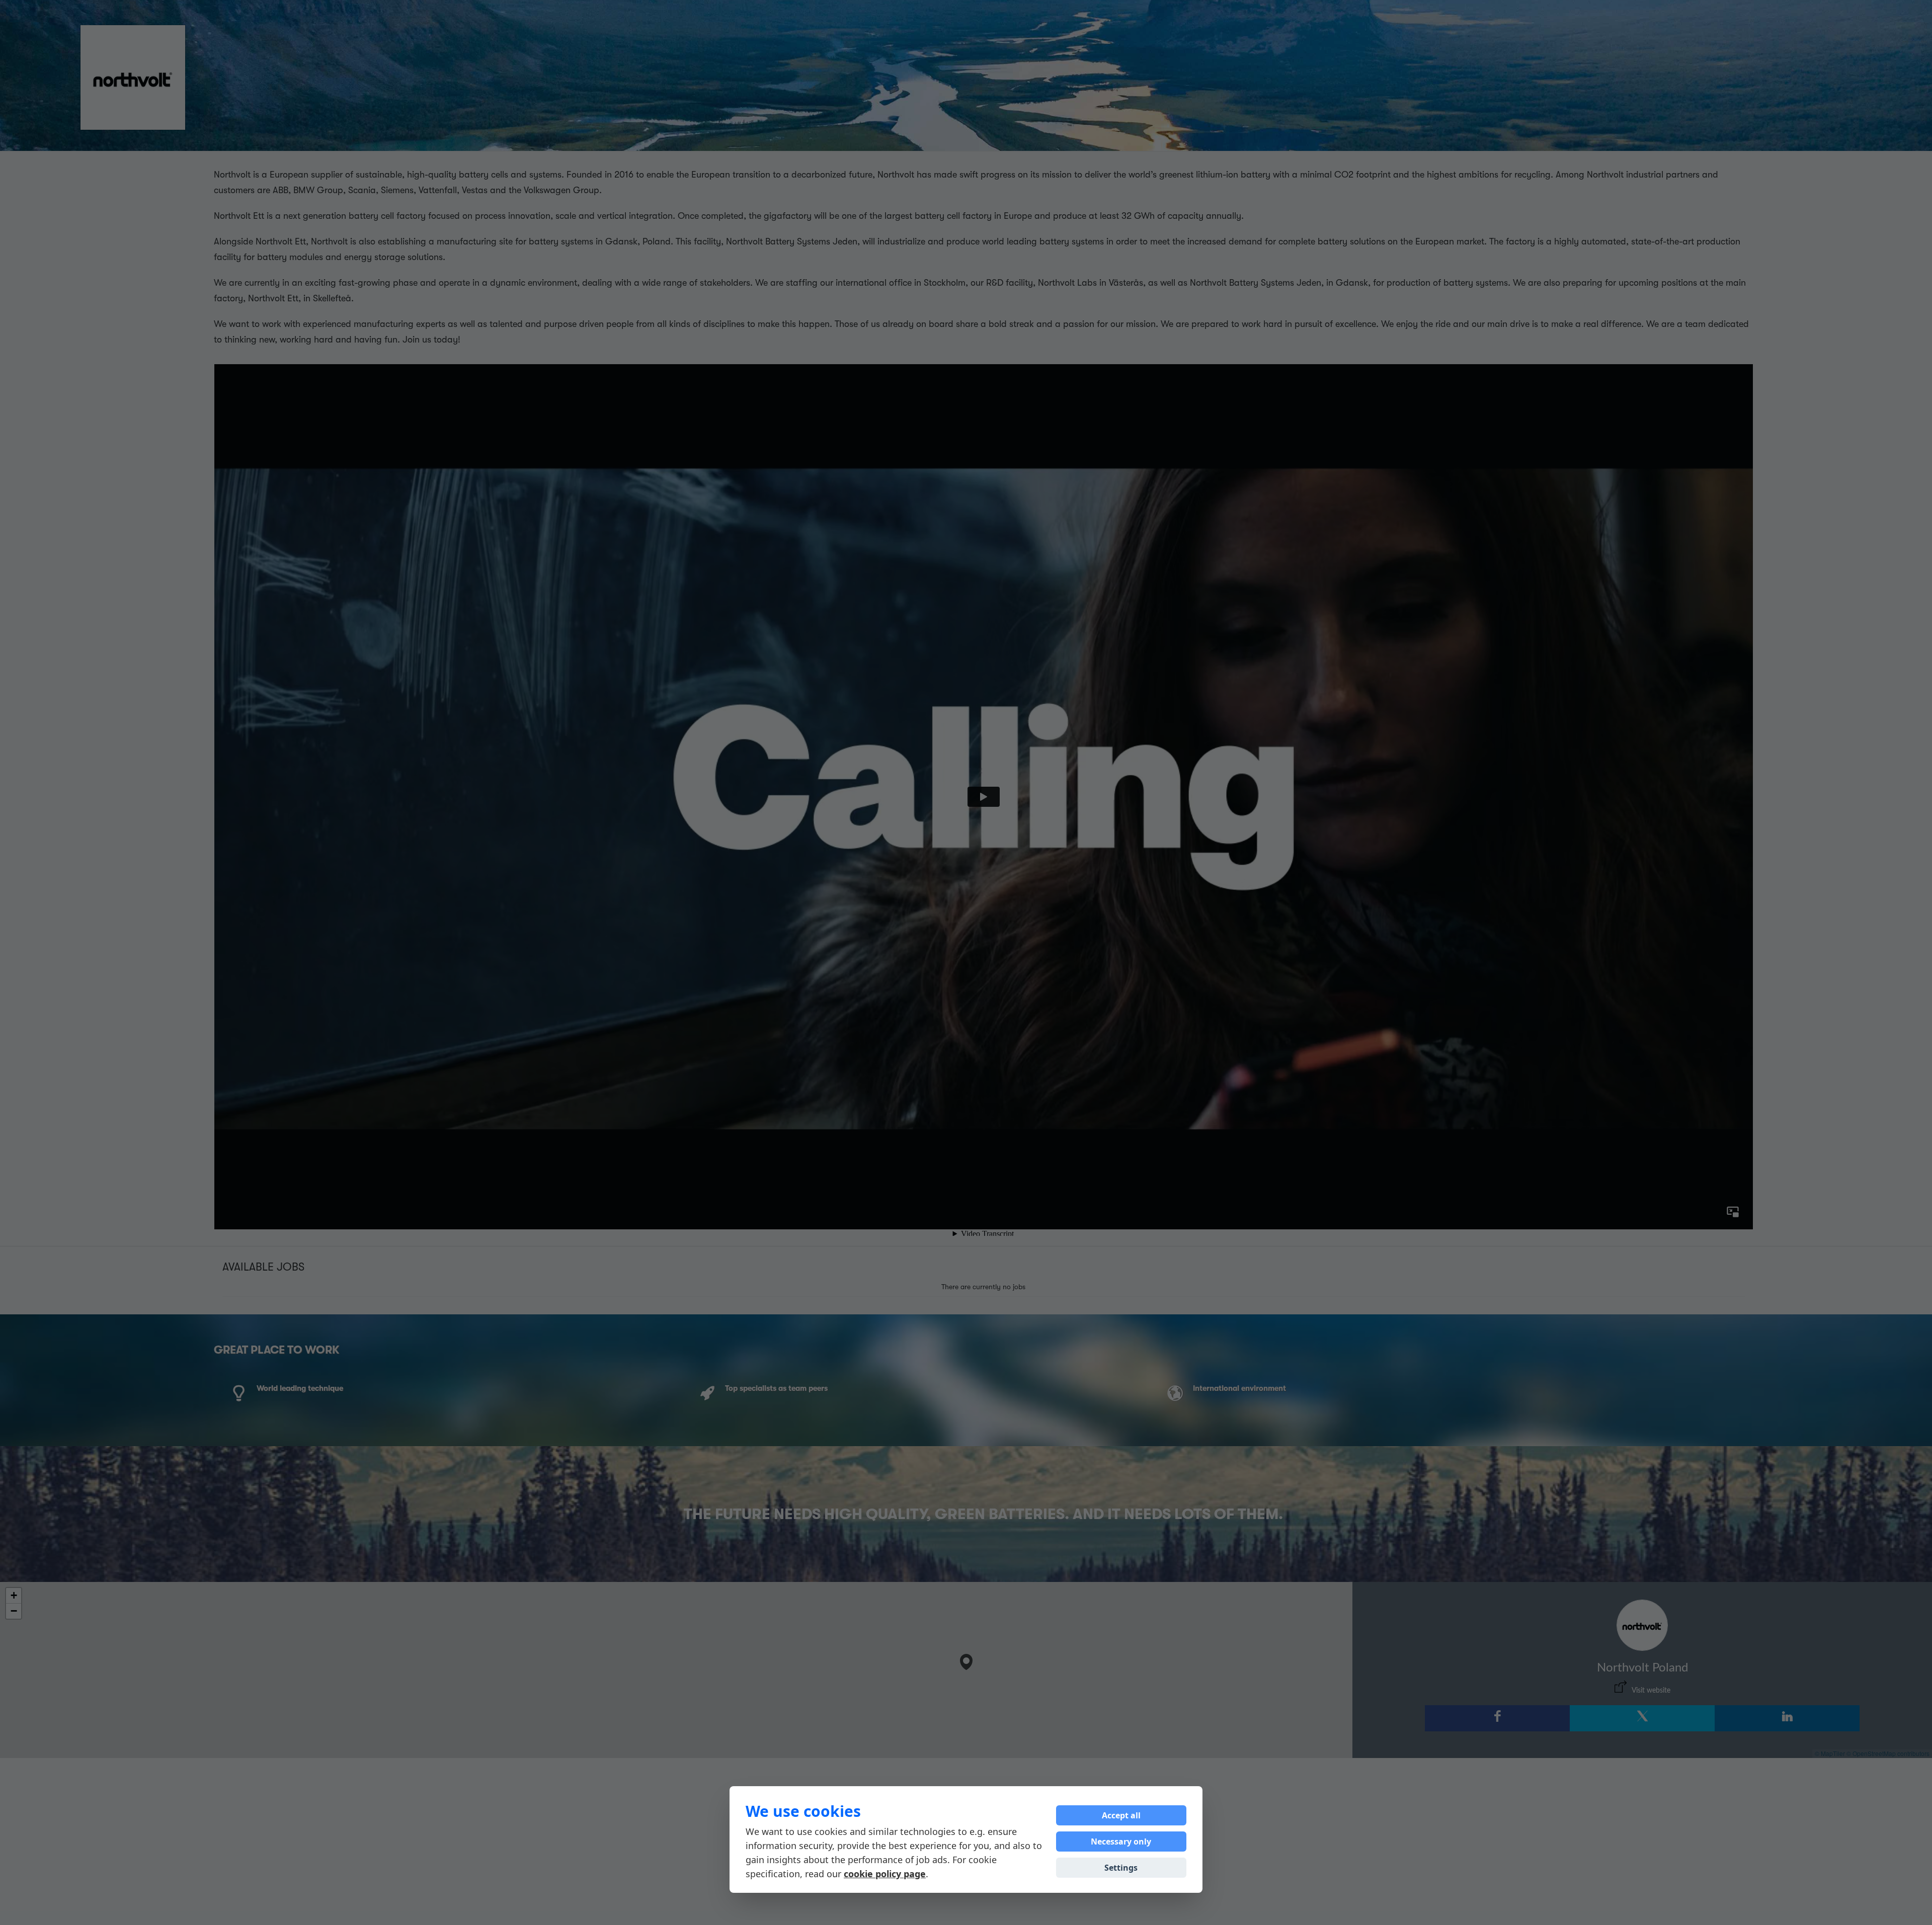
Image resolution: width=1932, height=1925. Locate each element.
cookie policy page (885, 1874)
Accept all (1121, 1815)
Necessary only (1121, 1842)
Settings (1121, 1868)
